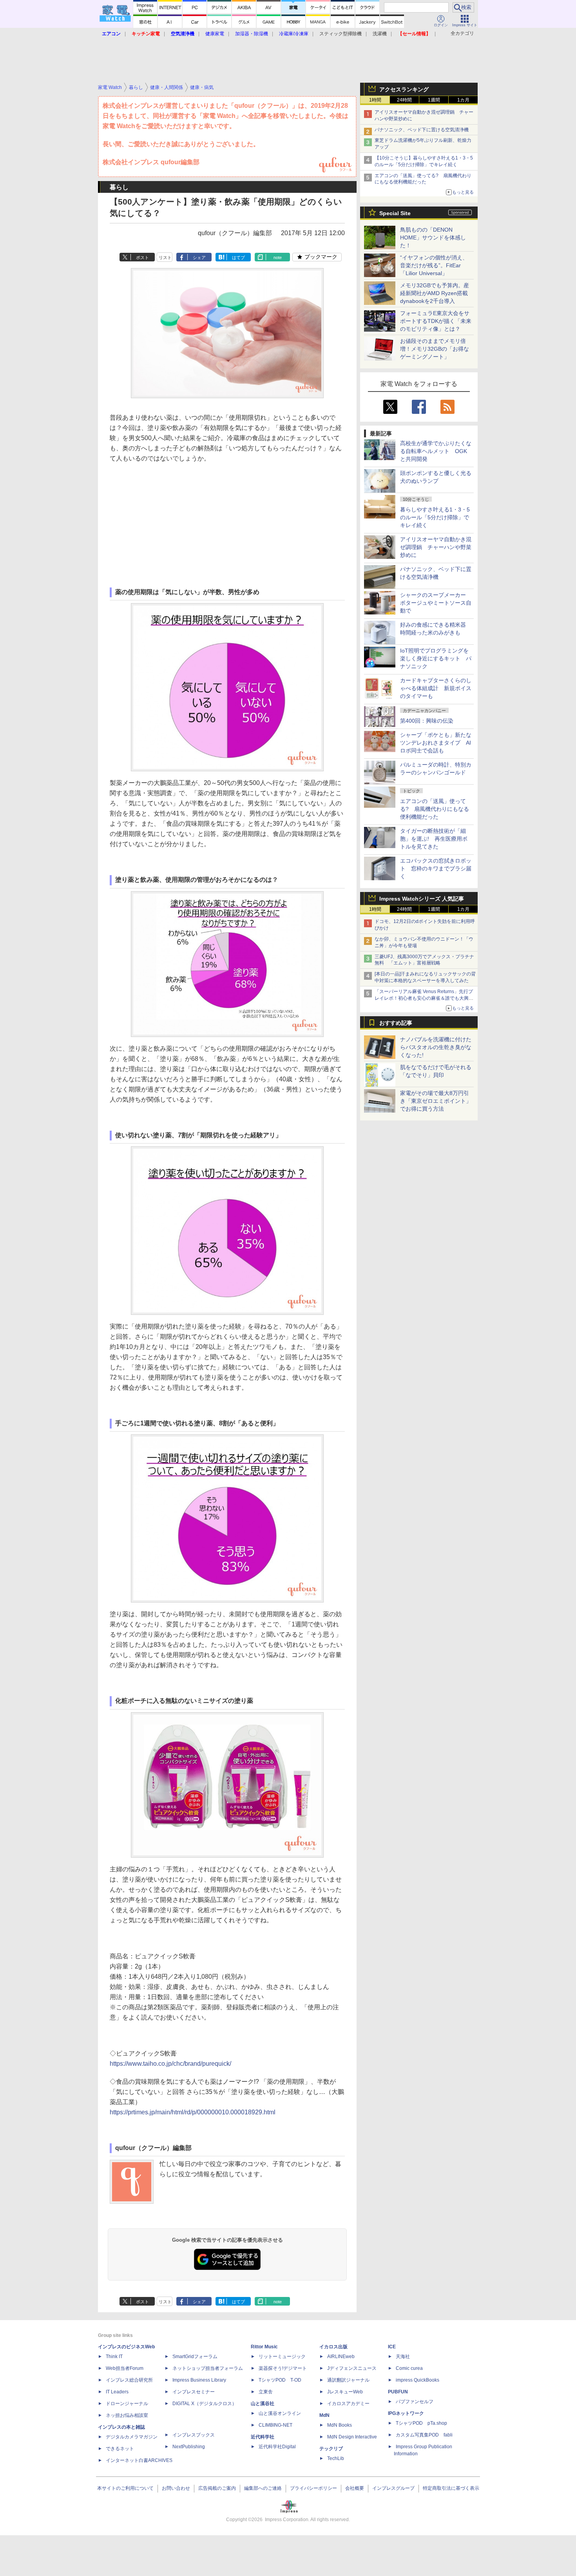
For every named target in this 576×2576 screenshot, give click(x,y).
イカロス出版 (333, 2347)
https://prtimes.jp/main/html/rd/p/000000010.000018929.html (193, 2112)
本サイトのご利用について (125, 2488)
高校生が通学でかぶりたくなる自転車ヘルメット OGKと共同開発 (436, 451)
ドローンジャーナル (127, 2404)
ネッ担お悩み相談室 (127, 2415)
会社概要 (355, 2488)
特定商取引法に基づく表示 (451, 2488)
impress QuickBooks (418, 2380)
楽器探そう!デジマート (283, 2368)
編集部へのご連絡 (263, 2488)
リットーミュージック (282, 2357)
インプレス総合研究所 (129, 2380)
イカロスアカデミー (348, 2404)
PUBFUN (398, 2392)
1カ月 (463, 100)
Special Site (395, 213)
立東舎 (266, 2392)
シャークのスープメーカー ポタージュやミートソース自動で (436, 603)
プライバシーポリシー (313, 2488)
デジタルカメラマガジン (132, 2437)
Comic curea (409, 2368)
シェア (199, 257)
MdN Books (340, 2425)
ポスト (142, 257)
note (278, 257)
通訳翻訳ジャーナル (348, 2380)
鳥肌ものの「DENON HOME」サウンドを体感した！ (433, 237)
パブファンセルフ (415, 2402)
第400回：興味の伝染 (427, 721)
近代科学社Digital (277, 2447)
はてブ (238, 257)
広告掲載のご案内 (217, 2488)
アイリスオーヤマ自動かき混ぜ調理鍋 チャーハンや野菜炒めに (436, 547)
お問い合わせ (176, 2488)
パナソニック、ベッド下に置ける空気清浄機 (422, 130)
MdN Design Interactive (352, 2437)
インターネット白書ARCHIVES (139, 2460)
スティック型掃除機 (341, 34)
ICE (392, 2347)
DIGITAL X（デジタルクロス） (205, 2404)
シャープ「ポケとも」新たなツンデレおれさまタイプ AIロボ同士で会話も (436, 743)
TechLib (336, 2458)
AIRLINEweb (341, 2357)
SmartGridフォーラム (195, 2357)
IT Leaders (117, 2392)
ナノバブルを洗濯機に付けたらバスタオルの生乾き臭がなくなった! (436, 1047)
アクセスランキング (404, 89)
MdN (324, 2415)
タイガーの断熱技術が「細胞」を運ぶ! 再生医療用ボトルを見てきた (434, 839)
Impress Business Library (199, 2380)
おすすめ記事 (396, 1023)
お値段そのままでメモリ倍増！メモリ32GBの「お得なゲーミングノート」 (435, 349)
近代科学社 (263, 2437)
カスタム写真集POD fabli (424, 2435)
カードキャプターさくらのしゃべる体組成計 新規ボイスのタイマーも (436, 688)
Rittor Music (264, 2347)
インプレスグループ (393, 2488)
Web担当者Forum (125, 2368)
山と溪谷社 (263, 2404)
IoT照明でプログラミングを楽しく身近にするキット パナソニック (436, 658)
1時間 (375, 100)
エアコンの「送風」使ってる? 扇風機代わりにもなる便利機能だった (435, 809)
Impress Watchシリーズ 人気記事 (422, 899)
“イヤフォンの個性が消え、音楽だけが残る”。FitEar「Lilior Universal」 (434, 265)
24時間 (404, 100)
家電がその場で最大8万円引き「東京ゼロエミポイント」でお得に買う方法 (436, 1101)
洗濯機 (380, 34)
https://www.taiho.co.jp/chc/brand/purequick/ (170, 2064)
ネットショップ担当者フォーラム (208, 2368)
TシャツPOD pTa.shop (421, 2423)
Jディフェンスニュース (352, 2368)
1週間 (434, 100)
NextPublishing (189, 2447)
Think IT (114, 2357)
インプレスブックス (194, 2435)
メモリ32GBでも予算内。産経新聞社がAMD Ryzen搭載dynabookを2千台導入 (435, 293)
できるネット (120, 2449)
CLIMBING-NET (275, 2425)
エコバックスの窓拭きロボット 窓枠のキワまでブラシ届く (436, 868)
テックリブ (331, 2449)
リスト (165, 257)
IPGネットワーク (406, 2413)
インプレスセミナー (194, 2392)
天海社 (403, 2357)
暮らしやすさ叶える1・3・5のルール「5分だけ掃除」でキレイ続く (435, 517)
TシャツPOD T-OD (280, 2380)
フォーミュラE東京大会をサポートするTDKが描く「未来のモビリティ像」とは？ (436, 321)
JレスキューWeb (345, 2392)
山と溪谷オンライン (280, 2413)
